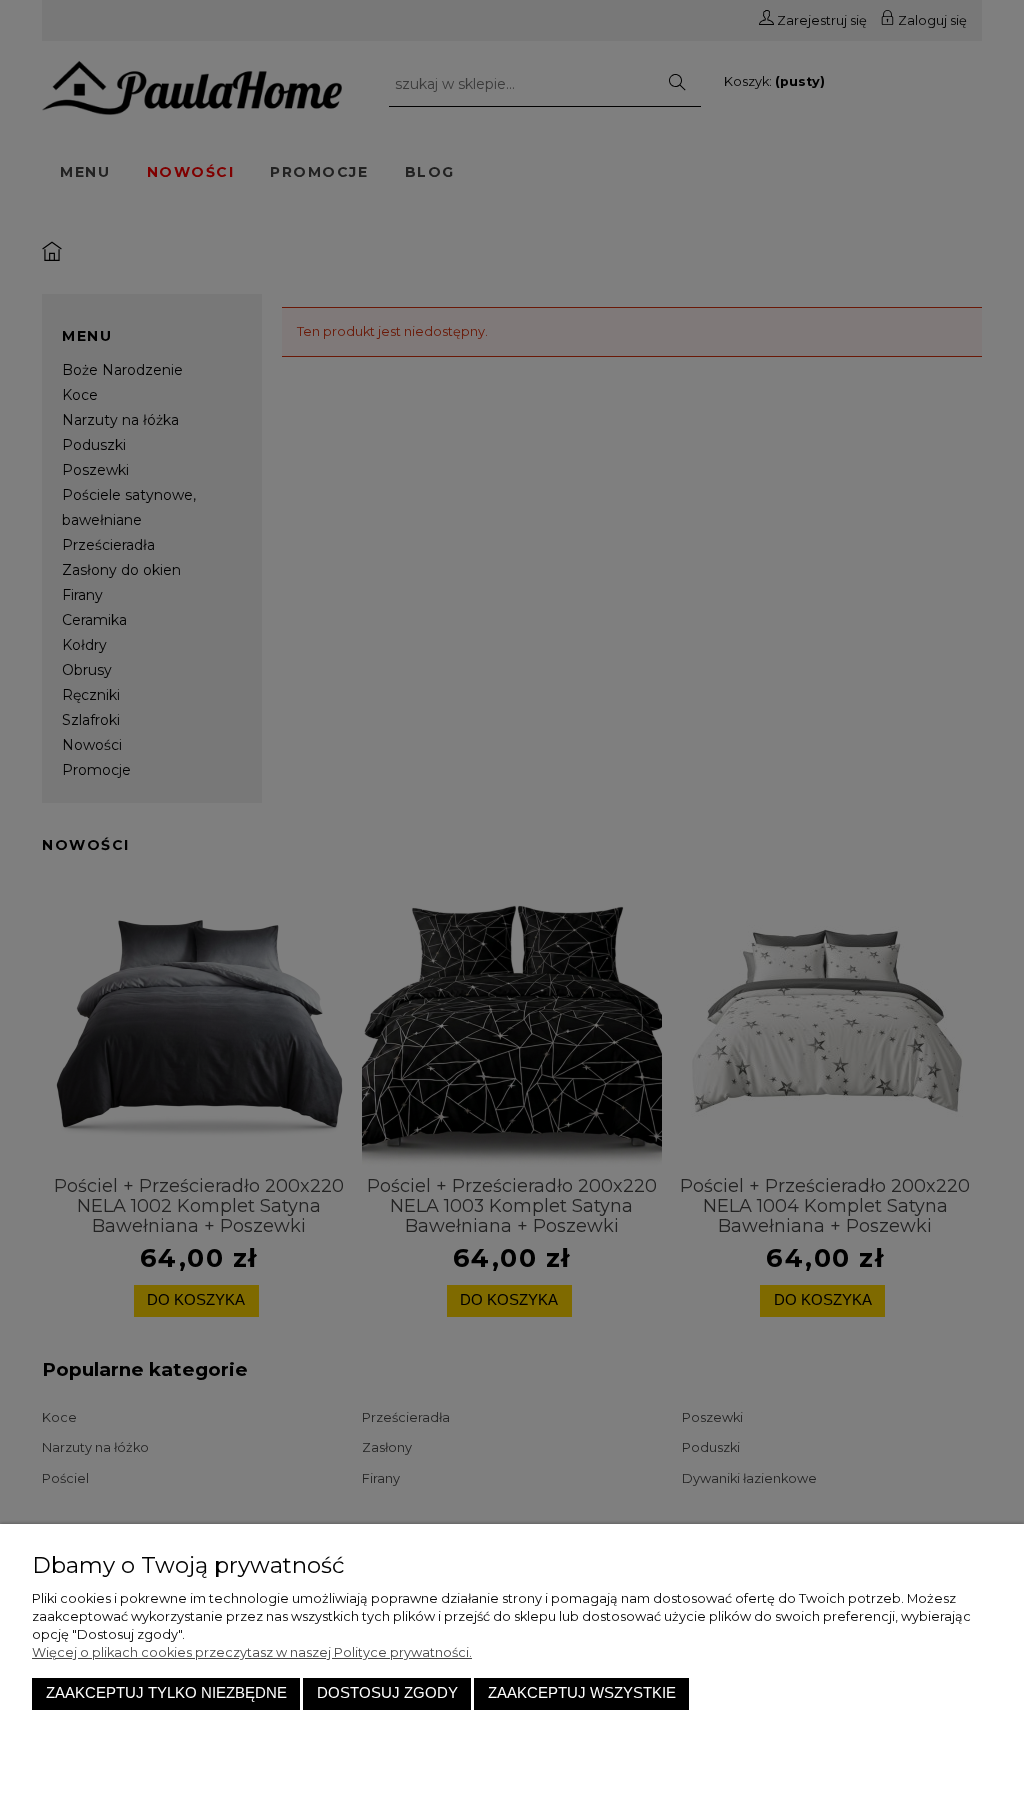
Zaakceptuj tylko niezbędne (166, 1693)
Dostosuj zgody (387, 1693)
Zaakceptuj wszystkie (582, 1693)
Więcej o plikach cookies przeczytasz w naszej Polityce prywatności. (252, 1652)
